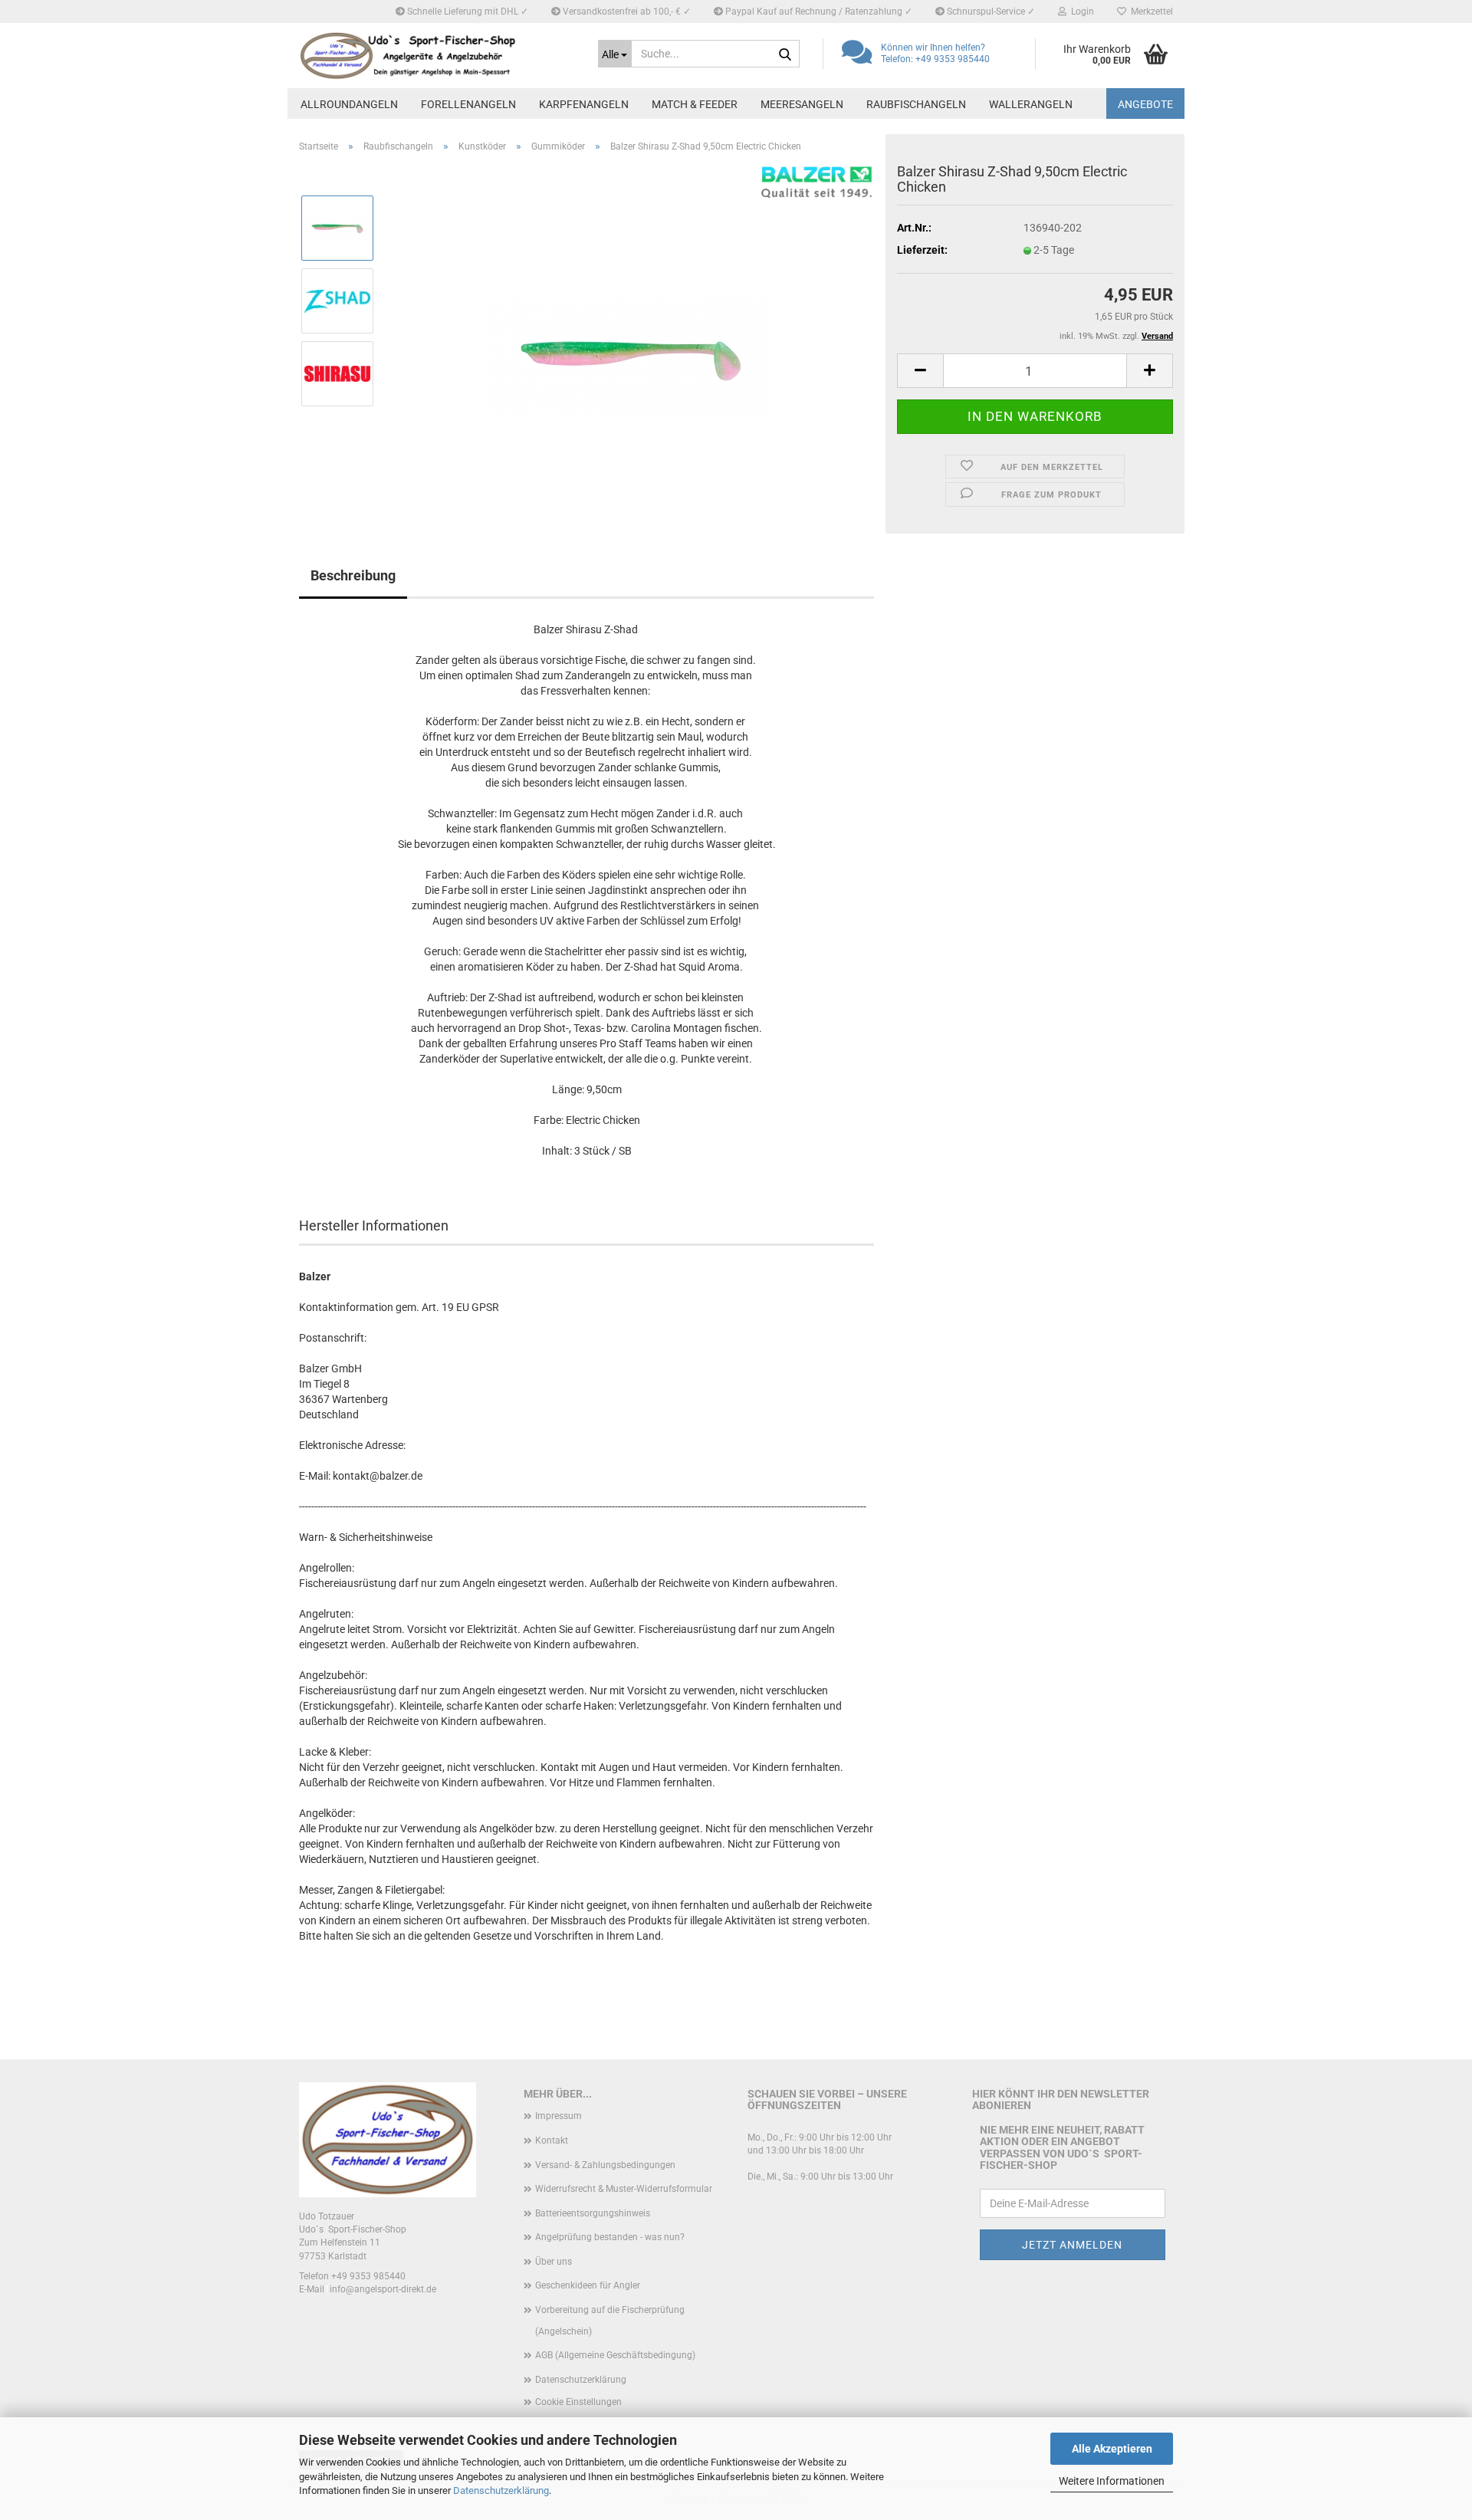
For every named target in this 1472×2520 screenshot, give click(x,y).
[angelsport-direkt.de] (437, 56)
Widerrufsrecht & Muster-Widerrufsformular (624, 2189)
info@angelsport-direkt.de (383, 2289)
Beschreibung (353, 575)
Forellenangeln (468, 104)
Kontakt (552, 2141)
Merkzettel (1150, 11)
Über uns (554, 2262)
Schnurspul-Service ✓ (990, 11)
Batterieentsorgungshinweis (593, 2213)
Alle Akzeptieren (1112, 2449)
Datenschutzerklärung (501, 2490)
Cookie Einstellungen (578, 2402)
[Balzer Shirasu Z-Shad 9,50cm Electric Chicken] (631, 337)
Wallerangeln (1031, 104)
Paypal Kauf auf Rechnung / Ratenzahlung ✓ (818, 11)
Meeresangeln (802, 104)
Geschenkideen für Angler (588, 2285)
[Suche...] (785, 54)
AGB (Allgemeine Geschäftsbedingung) (615, 2355)
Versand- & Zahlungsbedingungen (605, 2165)
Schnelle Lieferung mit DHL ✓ (467, 11)
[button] (920, 371)
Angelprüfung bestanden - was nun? (610, 2237)
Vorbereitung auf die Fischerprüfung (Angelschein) (610, 2321)
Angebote (1145, 104)
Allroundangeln (349, 104)
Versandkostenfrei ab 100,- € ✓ (626, 11)
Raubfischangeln (916, 104)
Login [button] (1080, 11)
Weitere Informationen (1112, 2481)
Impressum (559, 2116)
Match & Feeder (695, 104)
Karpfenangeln (584, 104)
